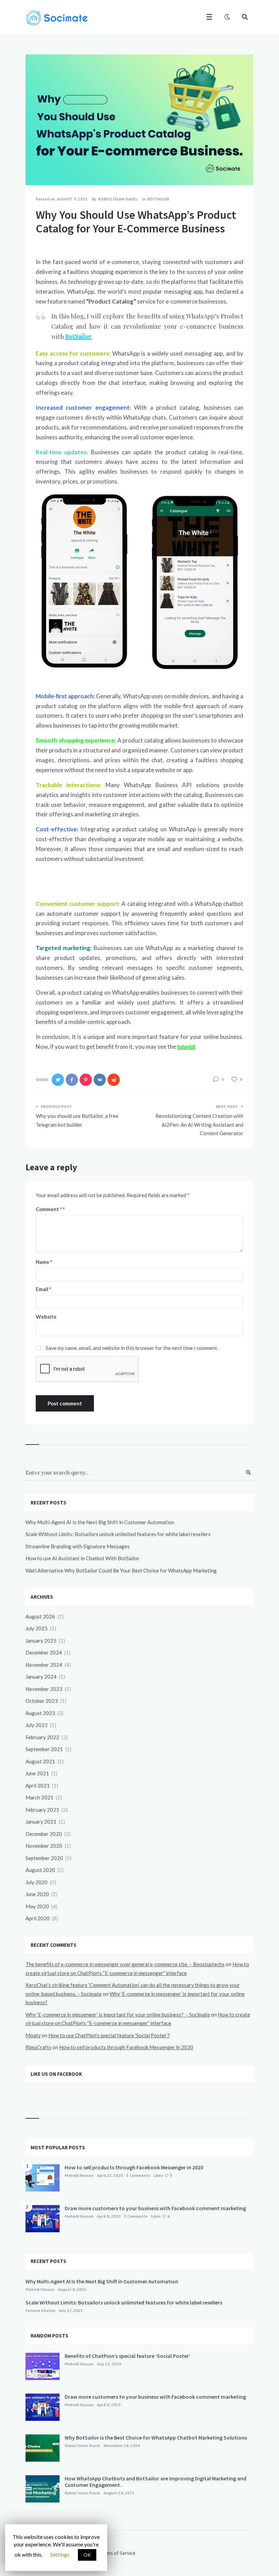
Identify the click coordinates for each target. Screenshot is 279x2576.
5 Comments (138, 2175)
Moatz (33, 2035)
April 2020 (38, 1918)
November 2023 (44, 1689)
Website (46, 1317)
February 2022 (42, 1737)
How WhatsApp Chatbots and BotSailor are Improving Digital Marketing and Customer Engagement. (155, 2482)
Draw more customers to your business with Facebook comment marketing (155, 2208)
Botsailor (158, 199)
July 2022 (37, 1725)
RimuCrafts (38, 2047)
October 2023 (42, 1701)
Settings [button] (60, 2554)
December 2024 (44, 1652)
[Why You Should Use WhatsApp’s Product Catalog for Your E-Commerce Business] (36, 166)
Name (44, 1262)
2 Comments (136, 2216)
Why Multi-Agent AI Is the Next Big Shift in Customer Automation (100, 1522)
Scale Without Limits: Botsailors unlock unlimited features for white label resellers (118, 1534)
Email (44, 1289)
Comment (49, 1209)
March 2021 (39, 1797)
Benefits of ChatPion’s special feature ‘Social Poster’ (127, 2356)
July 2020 (37, 1882)
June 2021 (37, 1773)
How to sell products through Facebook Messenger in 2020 (126, 2047)
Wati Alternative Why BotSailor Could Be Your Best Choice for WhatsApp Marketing (121, 1570)
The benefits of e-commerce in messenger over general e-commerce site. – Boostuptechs (125, 1964)
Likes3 (163, 2175)
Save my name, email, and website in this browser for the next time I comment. (132, 1348)
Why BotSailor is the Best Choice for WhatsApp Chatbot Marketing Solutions (156, 2438)
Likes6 (160, 2216)
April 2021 (38, 1786)
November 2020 (44, 1846)
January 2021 (41, 1822)
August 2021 (40, 1761)
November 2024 (44, 1665)
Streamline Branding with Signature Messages (78, 1546)
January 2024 (41, 1677)
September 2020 (44, 1858)
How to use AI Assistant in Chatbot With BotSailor (83, 1558)
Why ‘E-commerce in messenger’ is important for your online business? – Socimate (118, 2015)
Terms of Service (118, 2553)
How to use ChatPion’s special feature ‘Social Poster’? (109, 2035)
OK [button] (87, 2555)
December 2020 (44, 1834)
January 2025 (41, 1641)
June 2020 (37, 1894)
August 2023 (40, 1713)
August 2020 (40, 1870)
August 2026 (40, 1616)
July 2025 (37, 1628)
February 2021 (42, 1810)
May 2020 (37, 1906)
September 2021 (44, 1749)
